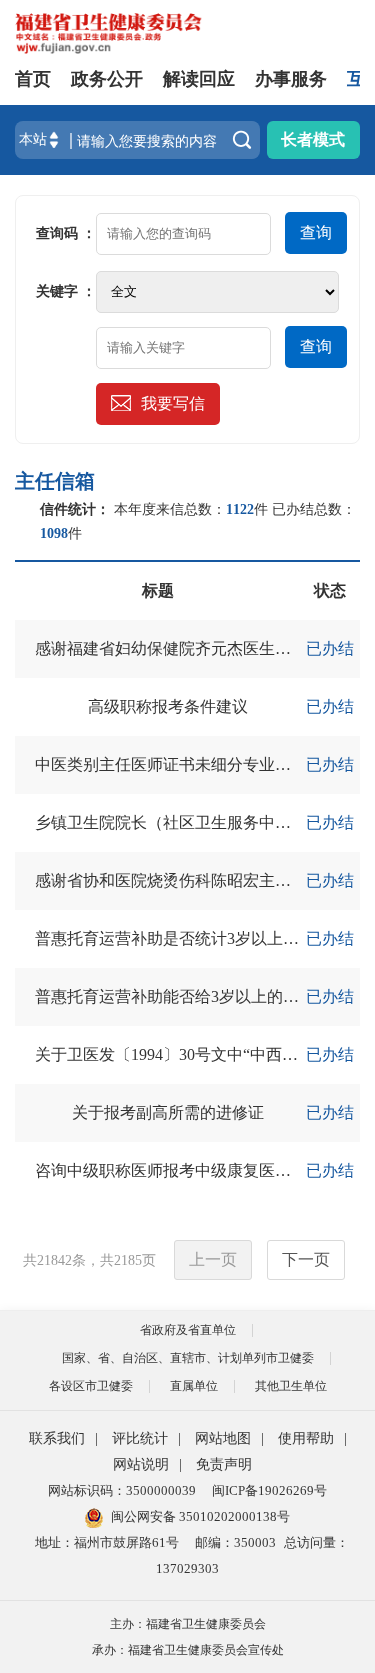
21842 (54, 1260)
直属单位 (194, 1386)
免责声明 (224, 1464)
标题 (158, 590)
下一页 (306, 1259)
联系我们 (57, 1438)
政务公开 (107, 79)
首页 (33, 79)
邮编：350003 (235, 1542)
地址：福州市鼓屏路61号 (107, 1542)
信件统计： (75, 509)
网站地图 (223, 1438)
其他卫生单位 (291, 1386)
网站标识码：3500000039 (122, 1490)
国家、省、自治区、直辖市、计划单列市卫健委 (188, 1358)
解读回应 (199, 79)
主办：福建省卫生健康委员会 (188, 1624)
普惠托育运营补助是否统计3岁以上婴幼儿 (183, 938)
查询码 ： (66, 233)
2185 (128, 1260)
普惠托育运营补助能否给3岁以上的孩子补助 (191, 996)
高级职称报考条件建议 (168, 706)
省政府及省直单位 (188, 1330)
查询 (316, 232)
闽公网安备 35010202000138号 (200, 1516)
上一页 (213, 1259)
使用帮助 (306, 1438)
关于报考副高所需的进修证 (168, 1112)
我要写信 (173, 403)
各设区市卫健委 (91, 1386)
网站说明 (141, 1464)
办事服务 (291, 79)
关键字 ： (66, 291)
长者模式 (313, 139)
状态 (330, 590)
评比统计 (140, 1438)
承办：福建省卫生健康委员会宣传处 (188, 1650)
